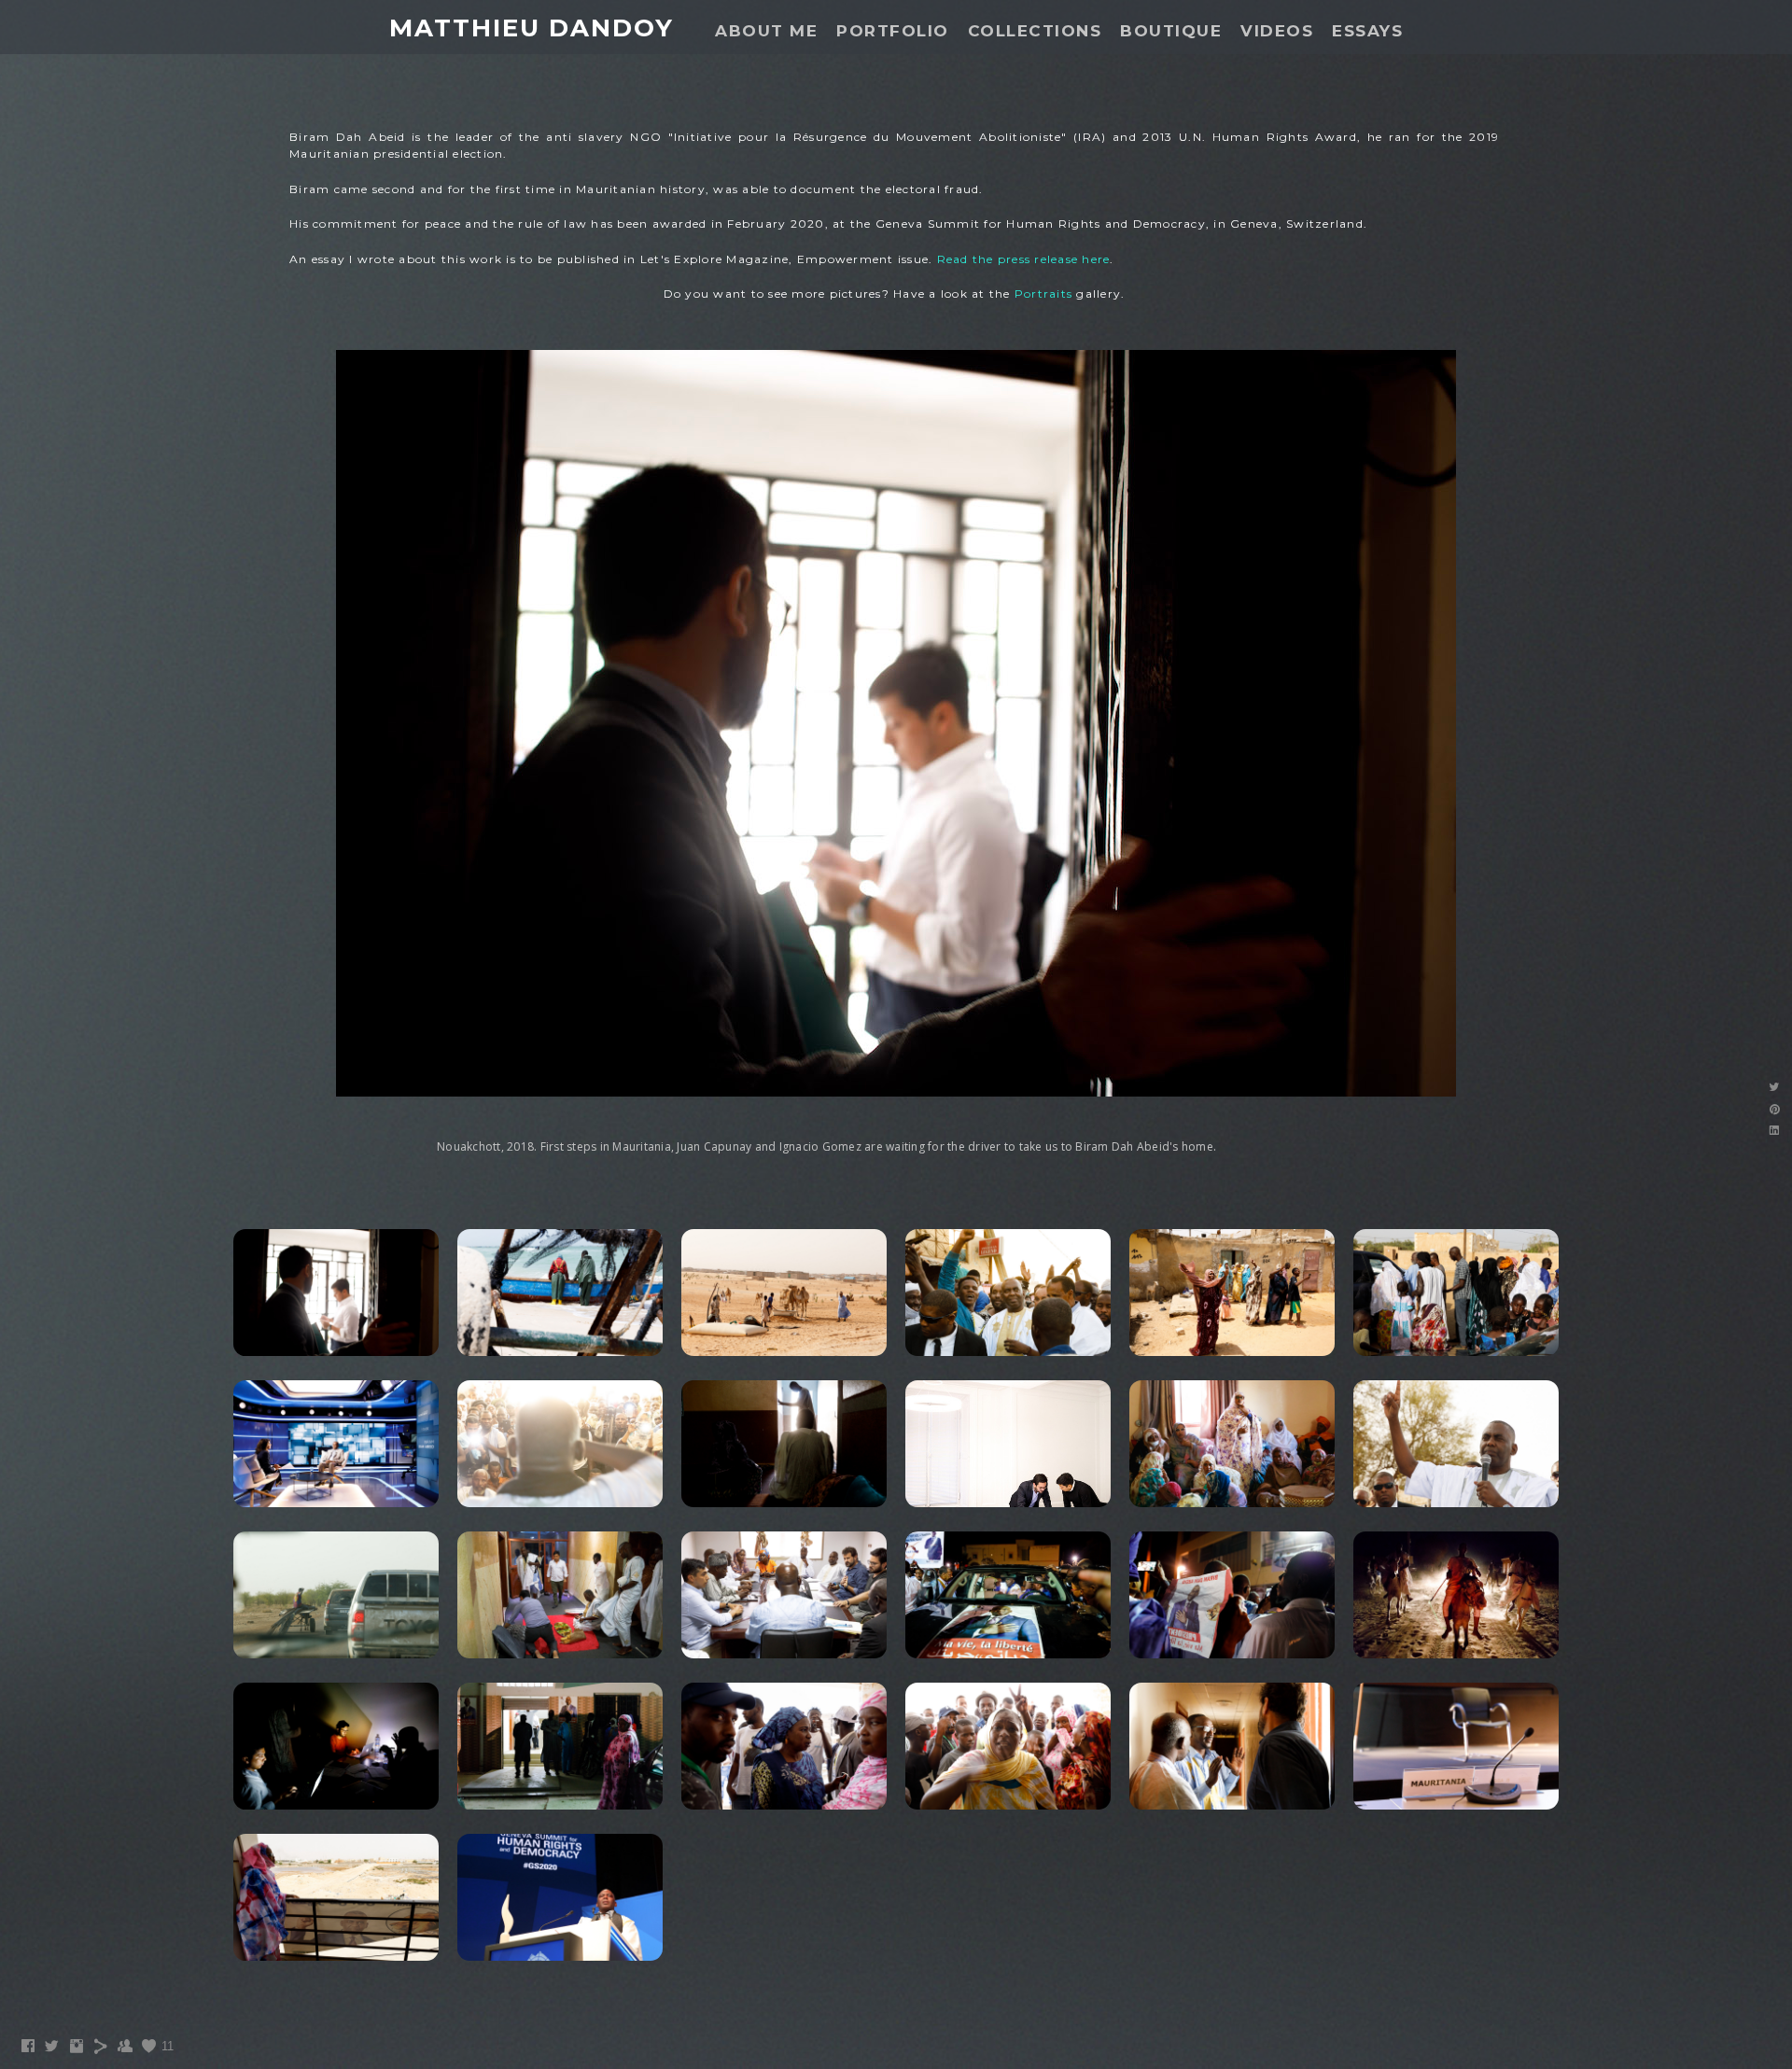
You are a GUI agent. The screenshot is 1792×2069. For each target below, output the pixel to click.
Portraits (1043, 294)
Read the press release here (1024, 259)
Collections (1035, 31)
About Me (766, 31)
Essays (1367, 31)
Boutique (1171, 31)
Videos (1277, 31)
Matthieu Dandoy (532, 28)
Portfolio (893, 31)
